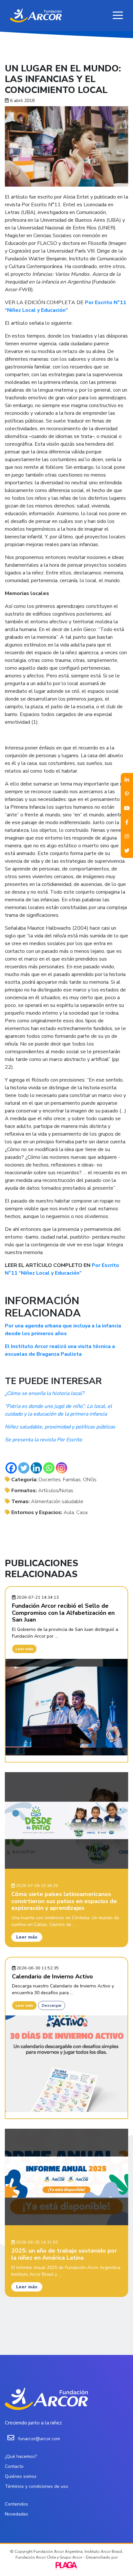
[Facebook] (11, 1468)
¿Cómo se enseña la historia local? (44, 1393)
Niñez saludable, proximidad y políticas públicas (60, 1427)
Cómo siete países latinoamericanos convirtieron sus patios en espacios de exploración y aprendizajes (64, 1901)
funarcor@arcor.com (39, 2439)
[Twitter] (24, 1468)
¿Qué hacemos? (21, 2456)
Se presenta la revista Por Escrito (43, 1440)
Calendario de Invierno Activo (52, 1976)
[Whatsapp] (49, 1468)
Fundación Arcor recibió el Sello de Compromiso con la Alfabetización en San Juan (63, 1613)
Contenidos (16, 2504)
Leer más (24, 1649)
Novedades (16, 2514)
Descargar (52, 2005)
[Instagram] (61, 1468)
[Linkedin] (36, 1468)
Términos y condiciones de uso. (37, 2486)
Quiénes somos (21, 2476)
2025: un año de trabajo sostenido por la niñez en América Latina (64, 2254)
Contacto (14, 2466)
